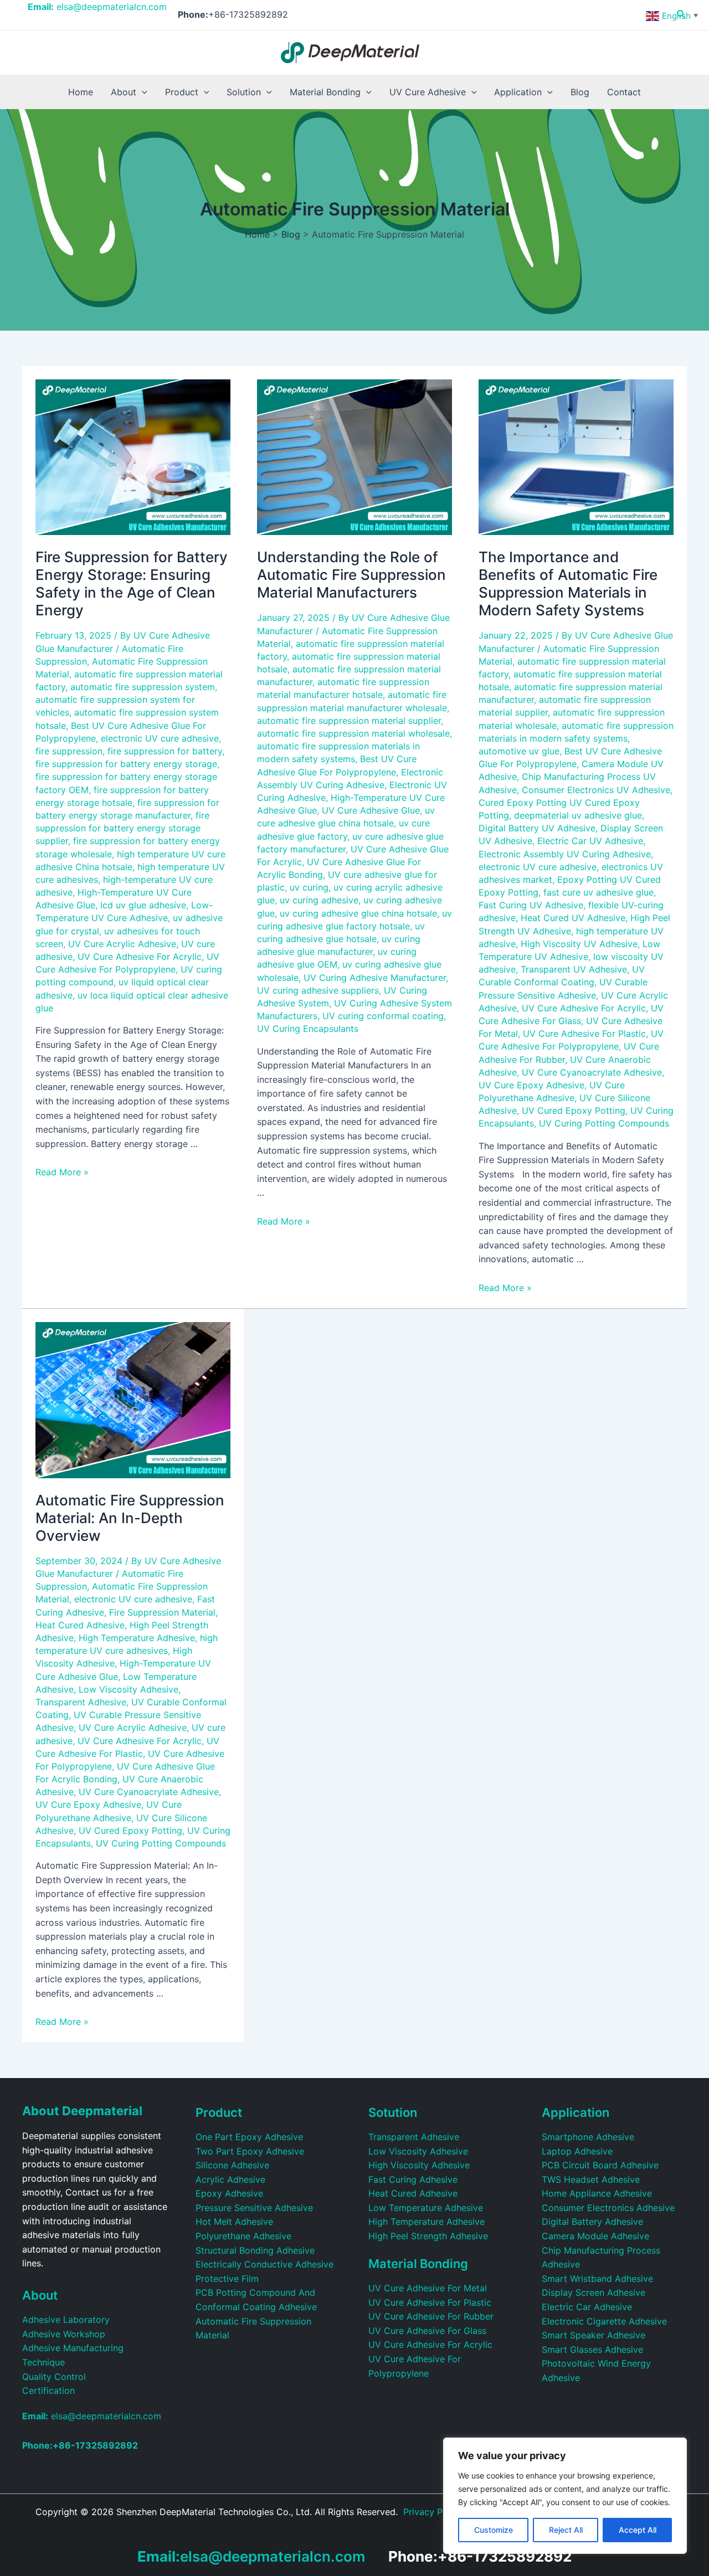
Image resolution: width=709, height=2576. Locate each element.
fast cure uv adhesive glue (598, 892)
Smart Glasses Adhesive (592, 2349)
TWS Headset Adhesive (591, 2179)
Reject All (566, 2530)
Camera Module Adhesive (595, 2236)
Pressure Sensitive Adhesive (254, 2208)
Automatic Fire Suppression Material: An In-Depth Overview (130, 1518)
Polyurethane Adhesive (243, 2236)
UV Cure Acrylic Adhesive (122, 944)
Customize (494, 2530)
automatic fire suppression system (143, 687)
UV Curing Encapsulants (308, 1029)
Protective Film (227, 2279)
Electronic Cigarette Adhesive (604, 2321)
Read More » (62, 1172)
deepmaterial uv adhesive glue (578, 815)
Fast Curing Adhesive (413, 2179)
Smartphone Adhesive (588, 2137)
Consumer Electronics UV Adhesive (596, 790)
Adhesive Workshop (64, 2334)
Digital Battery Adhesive (592, 2222)
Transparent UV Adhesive (574, 969)
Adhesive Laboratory (66, 2320)
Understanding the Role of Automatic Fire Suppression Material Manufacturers (351, 575)
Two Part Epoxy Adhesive (250, 2151)
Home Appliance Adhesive (597, 2193)
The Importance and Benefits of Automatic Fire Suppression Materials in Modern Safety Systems (568, 583)
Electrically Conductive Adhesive (264, 2264)
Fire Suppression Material (162, 1612)
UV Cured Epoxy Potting (574, 1110)
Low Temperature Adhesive (426, 2208)
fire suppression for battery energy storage (126, 764)
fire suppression (69, 751)
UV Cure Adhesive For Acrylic (140, 957)
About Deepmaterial (82, 2111)
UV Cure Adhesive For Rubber (431, 2316)
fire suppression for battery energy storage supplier (122, 828)
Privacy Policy (433, 2512)
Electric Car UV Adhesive (590, 841)
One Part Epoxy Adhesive (249, 2137)
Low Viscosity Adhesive (129, 1689)
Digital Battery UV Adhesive (537, 828)
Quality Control (54, 2377)
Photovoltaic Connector (385, 2526)
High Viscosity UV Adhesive (579, 944)
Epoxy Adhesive (229, 2193)
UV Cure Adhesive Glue (371, 810)
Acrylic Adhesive (230, 2179)
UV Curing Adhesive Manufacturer (375, 978)
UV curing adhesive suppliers (318, 990)
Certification (48, 2390)
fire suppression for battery (165, 751)
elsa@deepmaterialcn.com (97, 7)
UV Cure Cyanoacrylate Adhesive (592, 1072)
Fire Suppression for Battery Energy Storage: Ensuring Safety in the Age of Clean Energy (132, 583)
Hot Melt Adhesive (234, 2222)
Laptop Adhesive (577, 2151)
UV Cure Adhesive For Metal (428, 2288)
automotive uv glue (519, 751)
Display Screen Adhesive (594, 2292)
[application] (142, 92)
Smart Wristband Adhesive (597, 2279)
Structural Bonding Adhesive (255, 2250)
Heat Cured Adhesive (80, 1625)
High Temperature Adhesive (137, 1638)
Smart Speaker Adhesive (594, 2335)
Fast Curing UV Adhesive (531, 905)
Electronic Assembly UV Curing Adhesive (565, 854)
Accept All (638, 2530)
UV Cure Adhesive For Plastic (584, 1034)
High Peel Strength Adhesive (428, 2236)
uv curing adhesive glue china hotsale (358, 913)
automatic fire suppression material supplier (349, 721)
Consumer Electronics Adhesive (608, 2208)
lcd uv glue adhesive (143, 905)
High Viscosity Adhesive (419, 2165)
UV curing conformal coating (383, 1016)
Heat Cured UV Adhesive (573, 918)
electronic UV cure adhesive (160, 738)
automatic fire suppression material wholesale (353, 733)
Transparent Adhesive (81, 1702)
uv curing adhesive (319, 900)
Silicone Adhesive (232, 2165)
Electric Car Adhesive (587, 2307)
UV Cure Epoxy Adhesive (531, 1085)
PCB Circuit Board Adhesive (600, 2165)
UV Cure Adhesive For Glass (427, 2331)
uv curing (309, 887)
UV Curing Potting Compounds (604, 1123)
